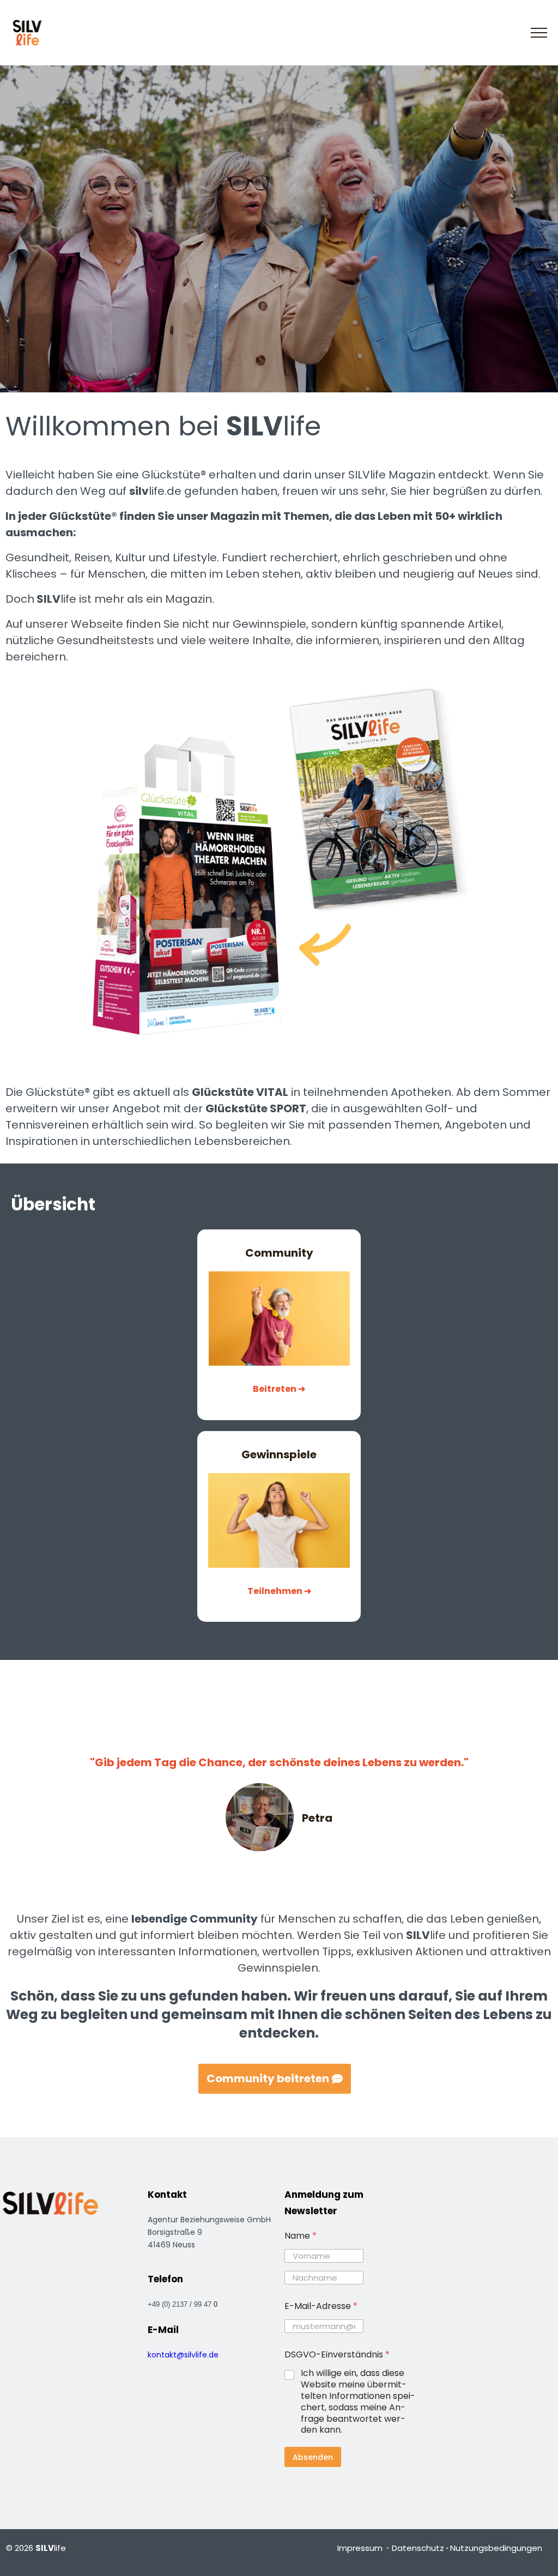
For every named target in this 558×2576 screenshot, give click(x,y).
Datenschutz (418, 2548)
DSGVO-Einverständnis (337, 2354)
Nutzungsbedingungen (496, 2548)
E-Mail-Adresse (321, 2306)
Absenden (313, 2457)
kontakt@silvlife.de (183, 2355)
